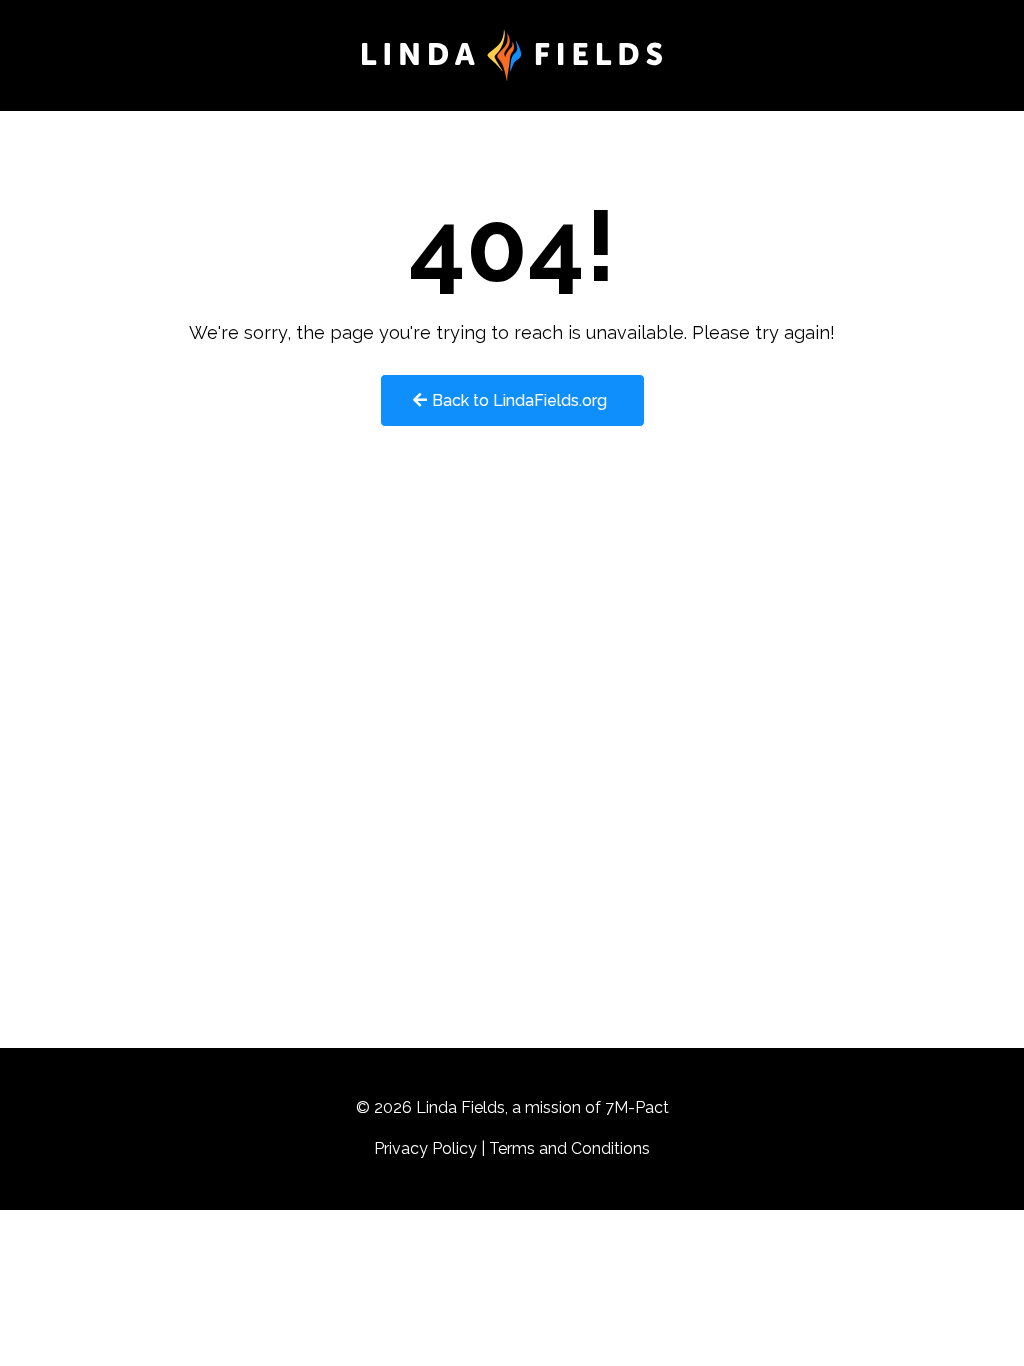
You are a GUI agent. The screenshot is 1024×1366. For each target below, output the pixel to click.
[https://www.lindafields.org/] (512, 55)
